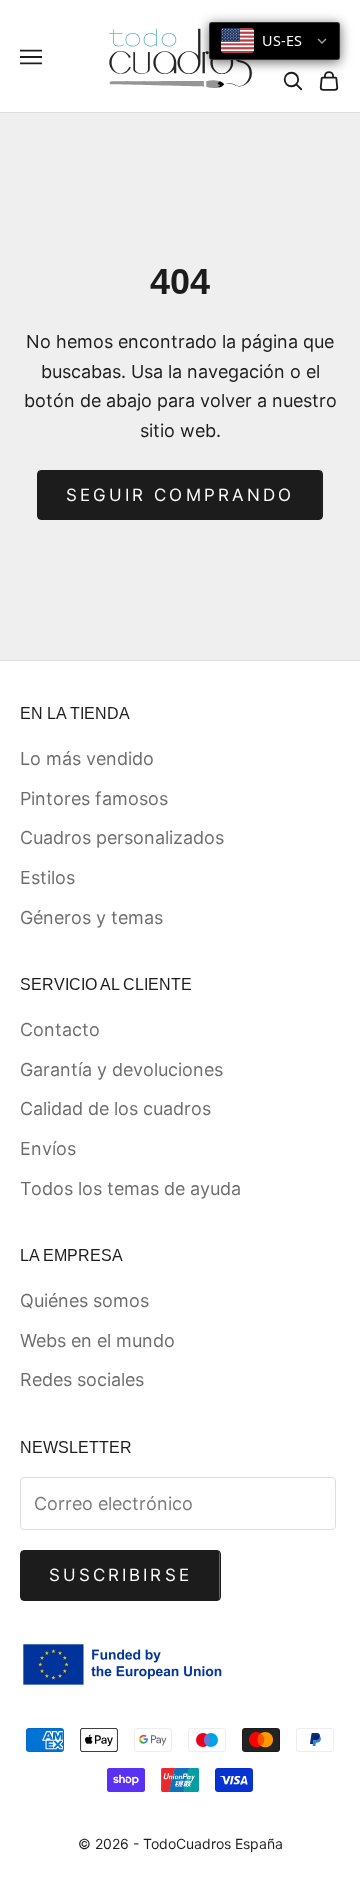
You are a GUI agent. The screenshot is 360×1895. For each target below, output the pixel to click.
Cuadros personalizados (122, 837)
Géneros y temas (91, 917)
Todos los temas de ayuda (130, 1188)
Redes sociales (82, 1379)
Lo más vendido (87, 758)
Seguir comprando (180, 495)
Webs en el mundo (97, 1340)
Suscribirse (120, 1575)
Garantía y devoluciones (121, 1069)
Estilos (47, 877)
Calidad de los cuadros (115, 1108)
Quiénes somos (84, 1300)
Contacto (60, 1029)
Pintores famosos (94, 798)
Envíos (48, 1148)
